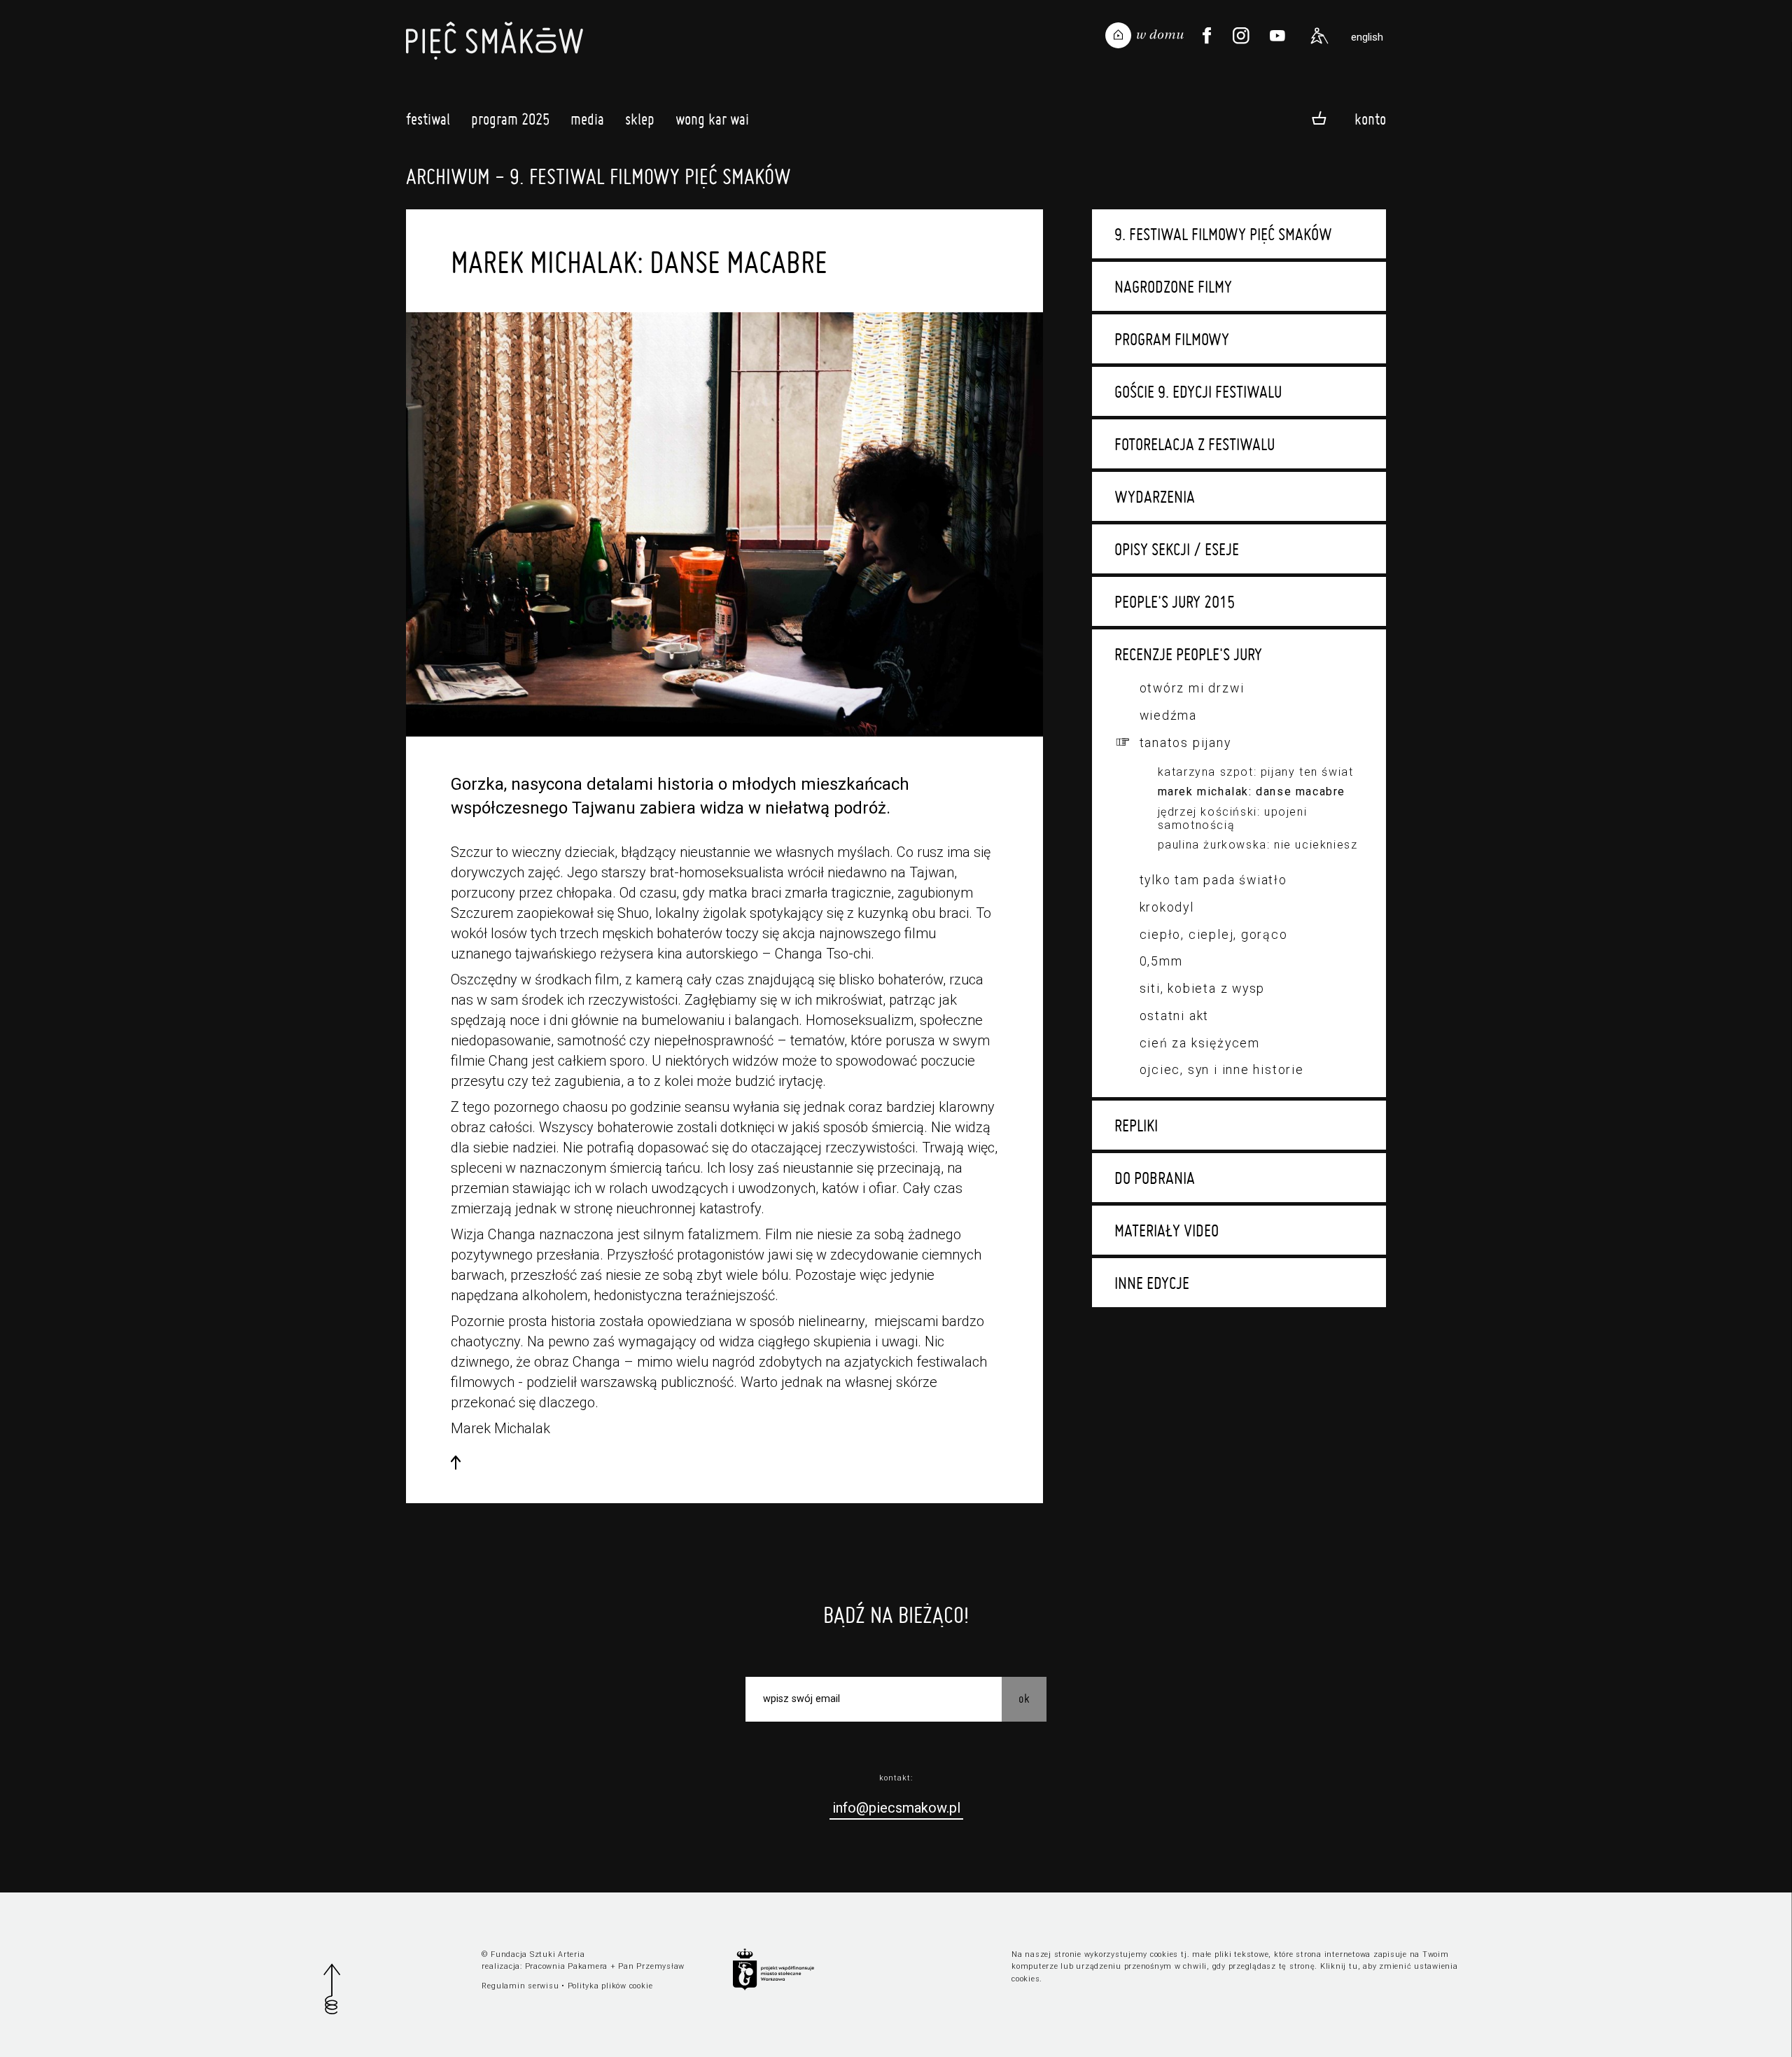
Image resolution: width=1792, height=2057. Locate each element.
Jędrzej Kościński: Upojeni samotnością (1233, 818)
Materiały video (1167, 1230)
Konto (1370, 119)
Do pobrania (1155, 1178)
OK (1024, 1698)
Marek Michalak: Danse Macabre (1252, 792)
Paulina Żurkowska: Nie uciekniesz (1258, 845)
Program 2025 (510, 119)
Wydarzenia (1155, 496)
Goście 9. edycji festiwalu (1198, 391)
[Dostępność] (1319, 36)
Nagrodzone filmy (1173, 286)
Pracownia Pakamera (567, 1966)
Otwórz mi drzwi (1192, 688)
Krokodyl (1167, 907)
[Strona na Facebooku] (1207, 36)
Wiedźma (1168, 715)
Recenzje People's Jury (1188, 654)
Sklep (640, 119)
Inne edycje (1152, 1283)
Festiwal (428, 119)
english (1367, 37)
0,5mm (1161, 961)
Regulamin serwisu (520, 1986)
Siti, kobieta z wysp (1203, 988)
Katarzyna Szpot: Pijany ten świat (1256, 772)
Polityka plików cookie (610, 1986)
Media (587, 119)
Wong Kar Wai (712, 119)
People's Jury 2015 (1175, 601)
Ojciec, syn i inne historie (1222, 1069)
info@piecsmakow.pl (896, 1808)
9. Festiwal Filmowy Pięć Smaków (1223, 234)
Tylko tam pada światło (1213, 880)
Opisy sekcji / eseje (1177, 549)
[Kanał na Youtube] (1277, 36)
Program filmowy (1172, 339)
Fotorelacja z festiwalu (1195, 444)
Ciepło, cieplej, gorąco (1214, 934)
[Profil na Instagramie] (1241, 36)
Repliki (1136, 1125)
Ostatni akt (1175, 1016)
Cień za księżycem (1200, 1043)
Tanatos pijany (1185, 742)
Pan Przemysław (651, 1966)
